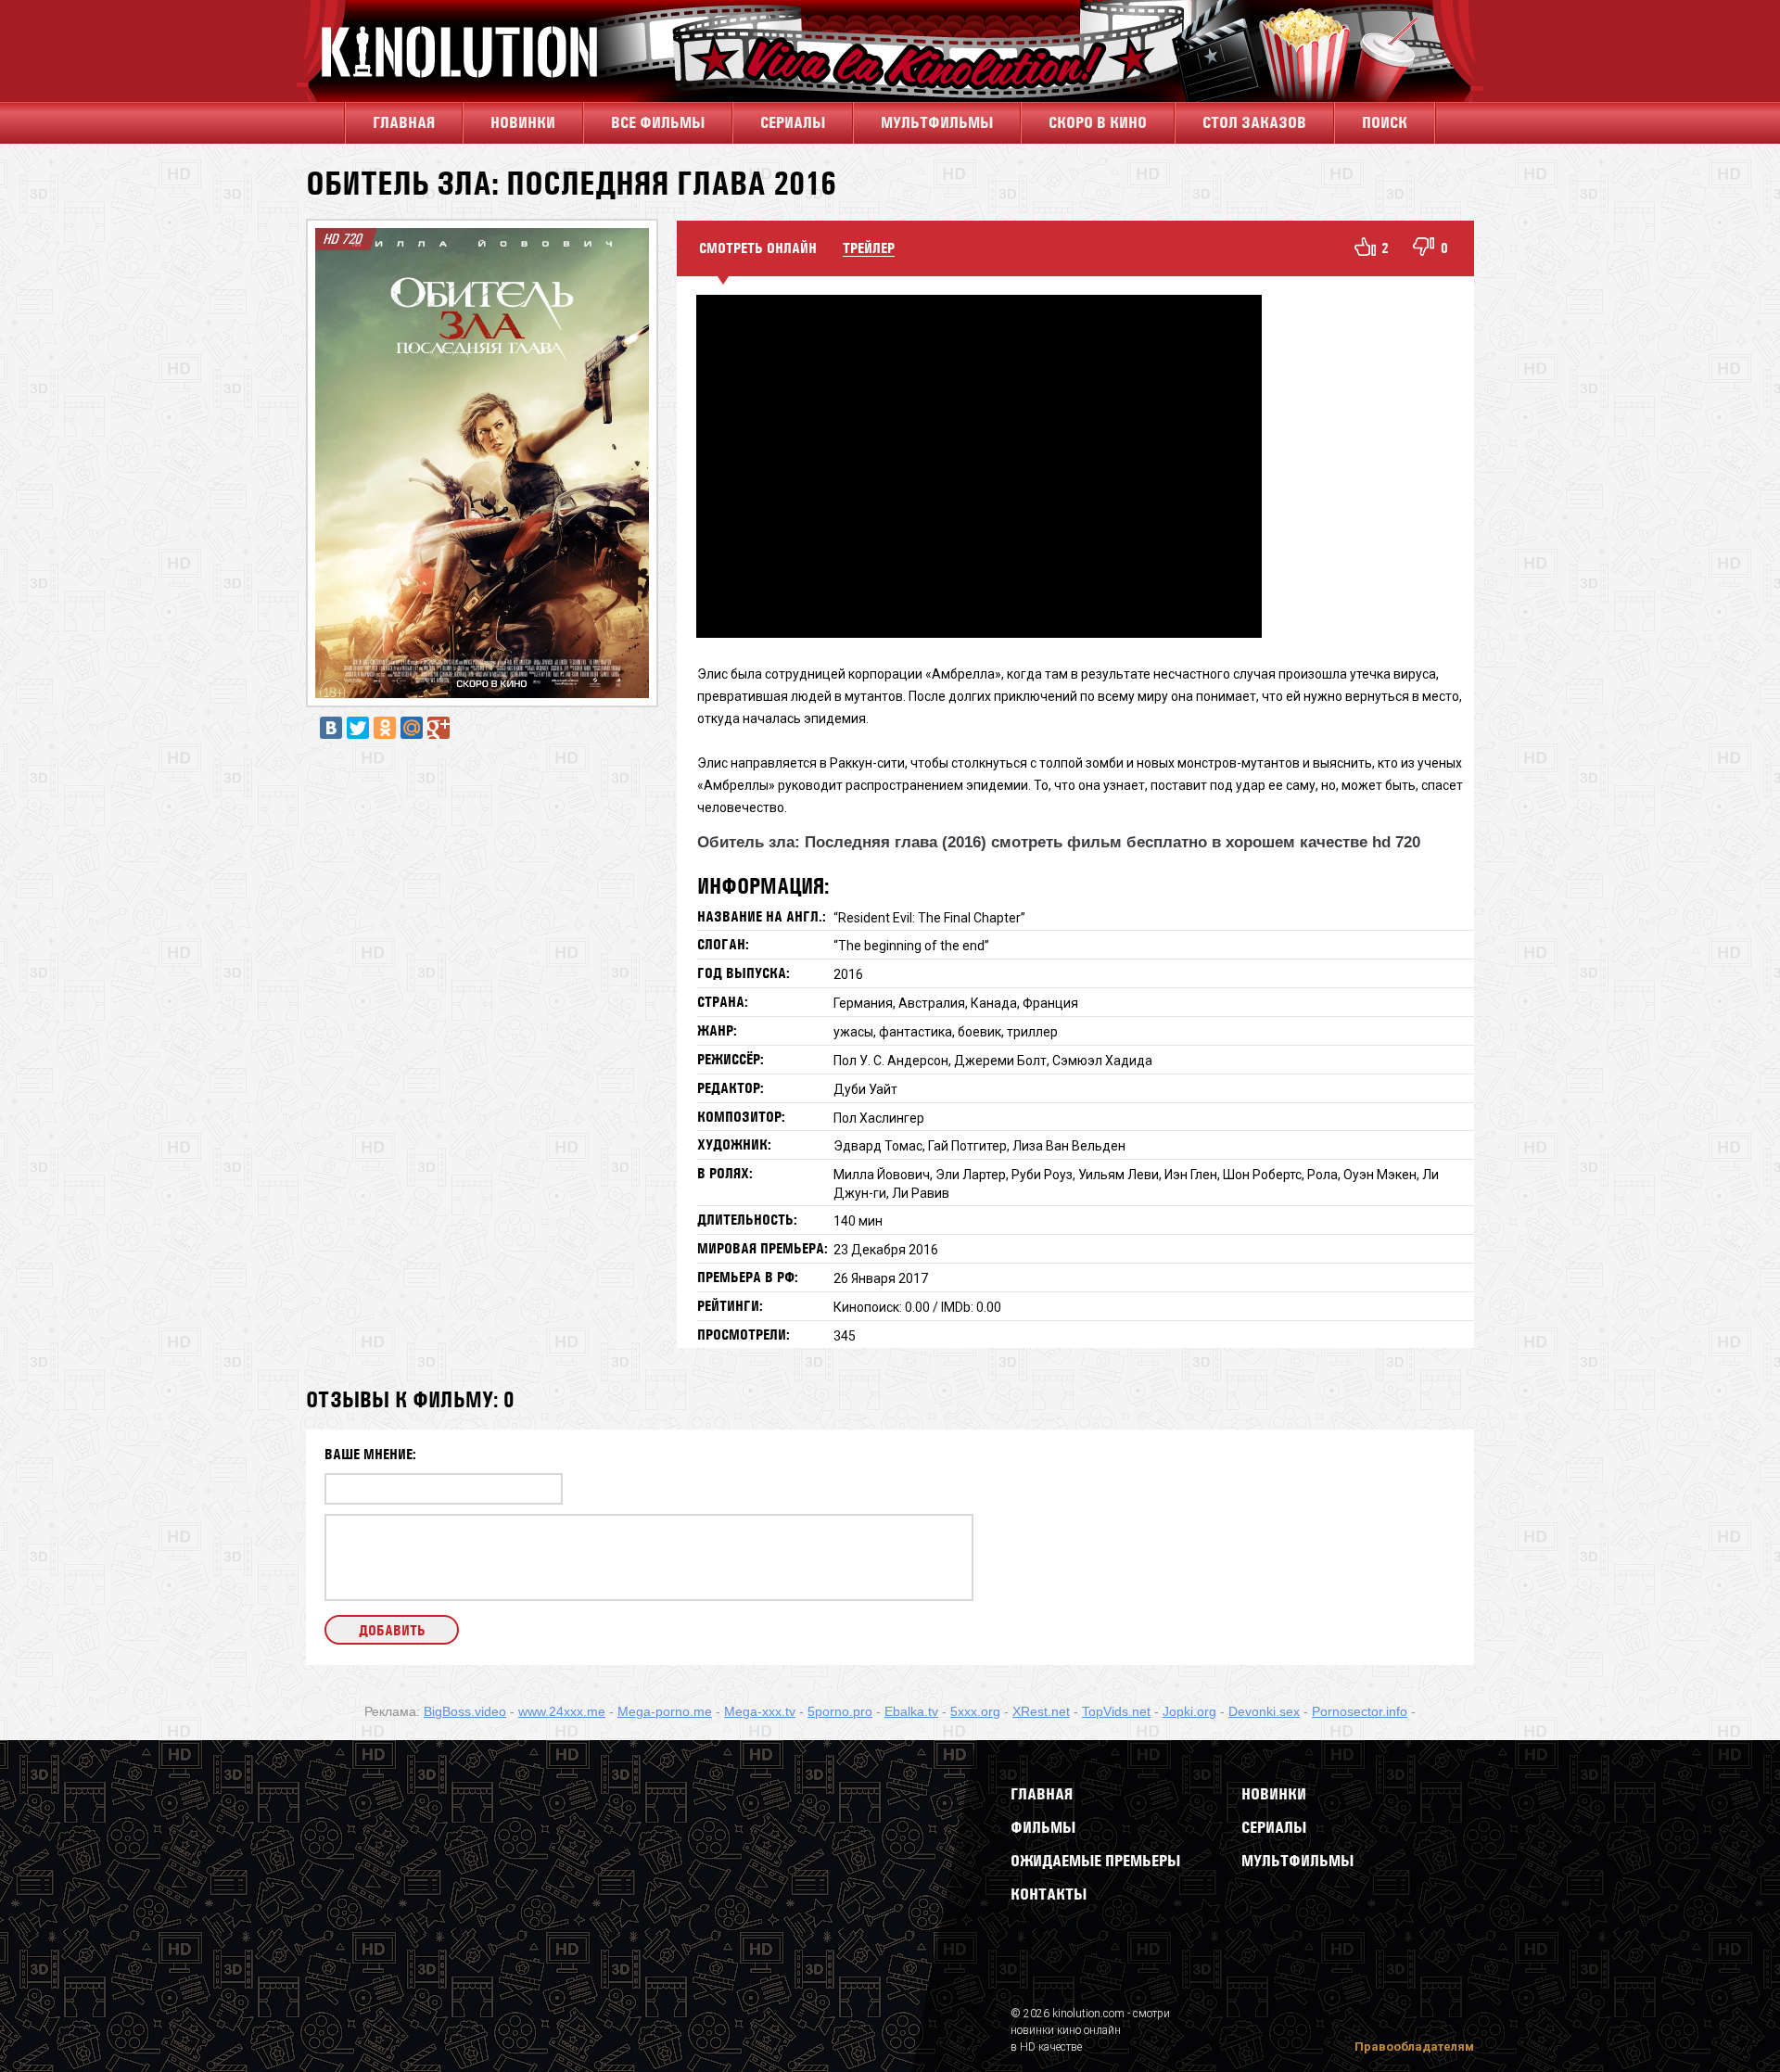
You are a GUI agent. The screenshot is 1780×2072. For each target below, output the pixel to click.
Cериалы (793, 122)
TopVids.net (1116, 1711)
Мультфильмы (937, 122)
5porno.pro (840, 1711)
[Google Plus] (439, 728)
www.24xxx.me (562, 1711)
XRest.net (1041, 1711)
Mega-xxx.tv (760, 1711)
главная (404, 122)
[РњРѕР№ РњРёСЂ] (412, 728)
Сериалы (1274, 1827)
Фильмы (1043, 1827)
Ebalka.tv (911, 1711)
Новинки (523, 122)
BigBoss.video (465, 1711)
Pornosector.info (1360, 1711)
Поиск (1385, 122)
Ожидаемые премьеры (1095, 1861)
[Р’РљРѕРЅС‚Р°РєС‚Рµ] (331, 728)
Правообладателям (1414, 2047)
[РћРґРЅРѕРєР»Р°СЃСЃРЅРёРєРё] (385, 728)
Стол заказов (1254, 122)
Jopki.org (1189, 1711)
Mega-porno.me (665, 1711)
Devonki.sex (1264, 1711)
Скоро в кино (1098, 122)
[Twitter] (358, 728)
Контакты (1049, 1894)
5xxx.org (975, 1711)
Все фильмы (658, 122)
